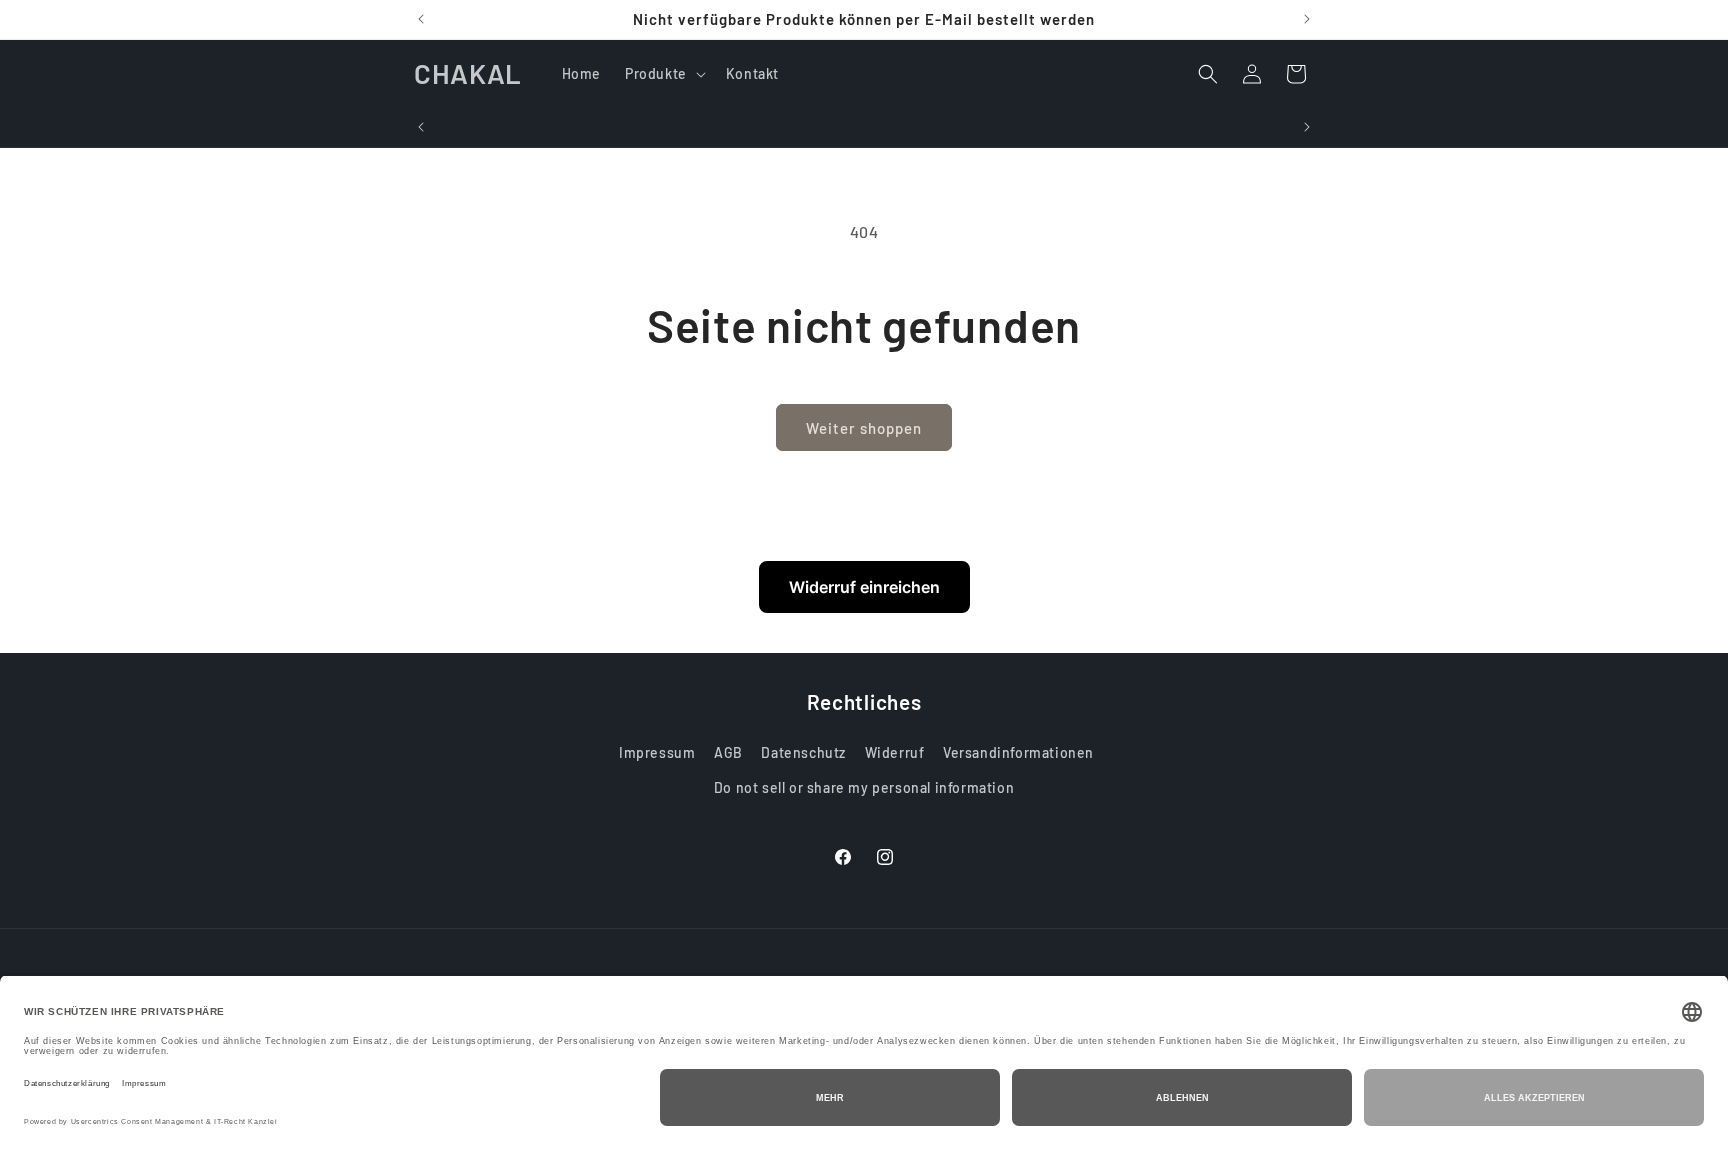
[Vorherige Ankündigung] (421, 19)
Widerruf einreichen (864, 587)
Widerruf (895, 753)
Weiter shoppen (864, 428)
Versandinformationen (1018, 753)
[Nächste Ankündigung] (1307, 19)
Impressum (657, 753)
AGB (728, 753)
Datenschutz (803, 753)
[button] (663, 74)
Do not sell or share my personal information (864, 788)
